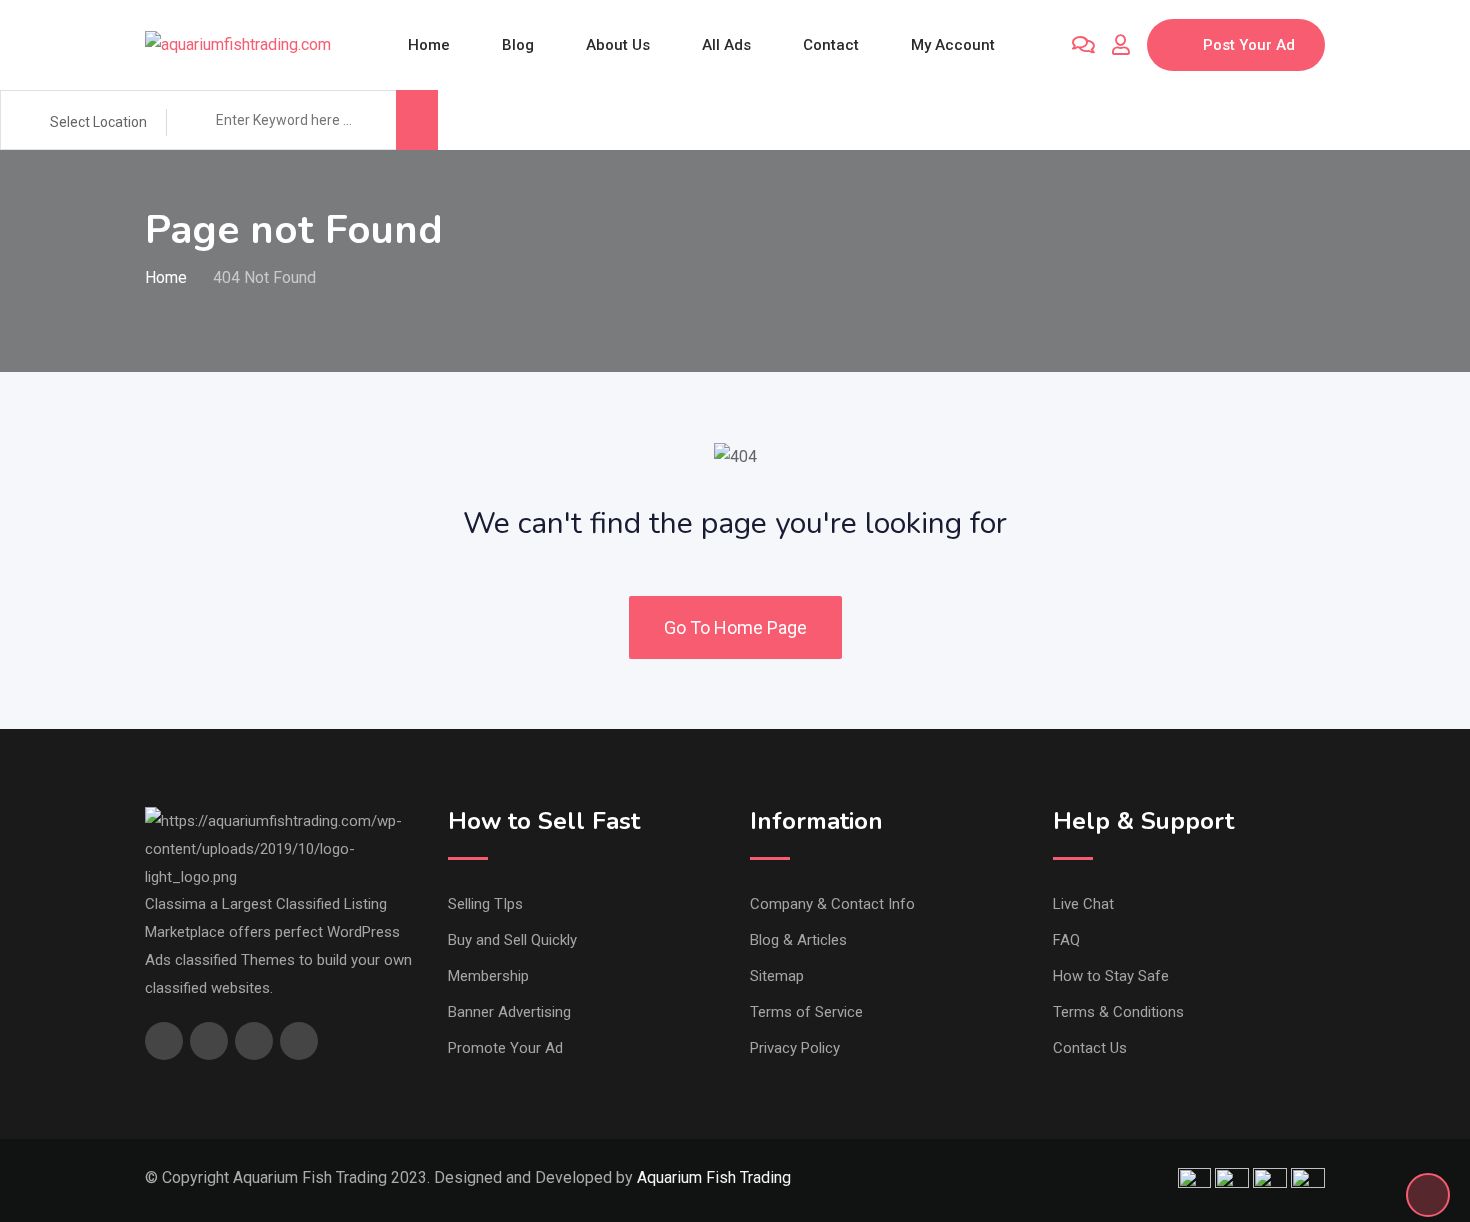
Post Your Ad (1249, 45)
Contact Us (1090, 1048)
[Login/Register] (1121, 45)
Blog (518, 45)
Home (429, 45)
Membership (488, 976)
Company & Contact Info (832, 904)
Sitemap (777, 976)
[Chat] (1083, 45)
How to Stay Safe (1111, 976)
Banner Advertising (509, 1012)
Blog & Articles (798, 940)
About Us (618, 45)
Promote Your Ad (505, 1048)
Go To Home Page (735, 627)
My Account (953, 45)
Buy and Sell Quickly (512, 940)
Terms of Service (806, 1012)
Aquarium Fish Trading (714, 1177)
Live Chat (1083, 904)
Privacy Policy (795, 1048)
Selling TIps (485, 904)
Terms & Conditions (1118, 1012)
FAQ (1066, 940)
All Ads (726, 45)
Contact (831, 45)
